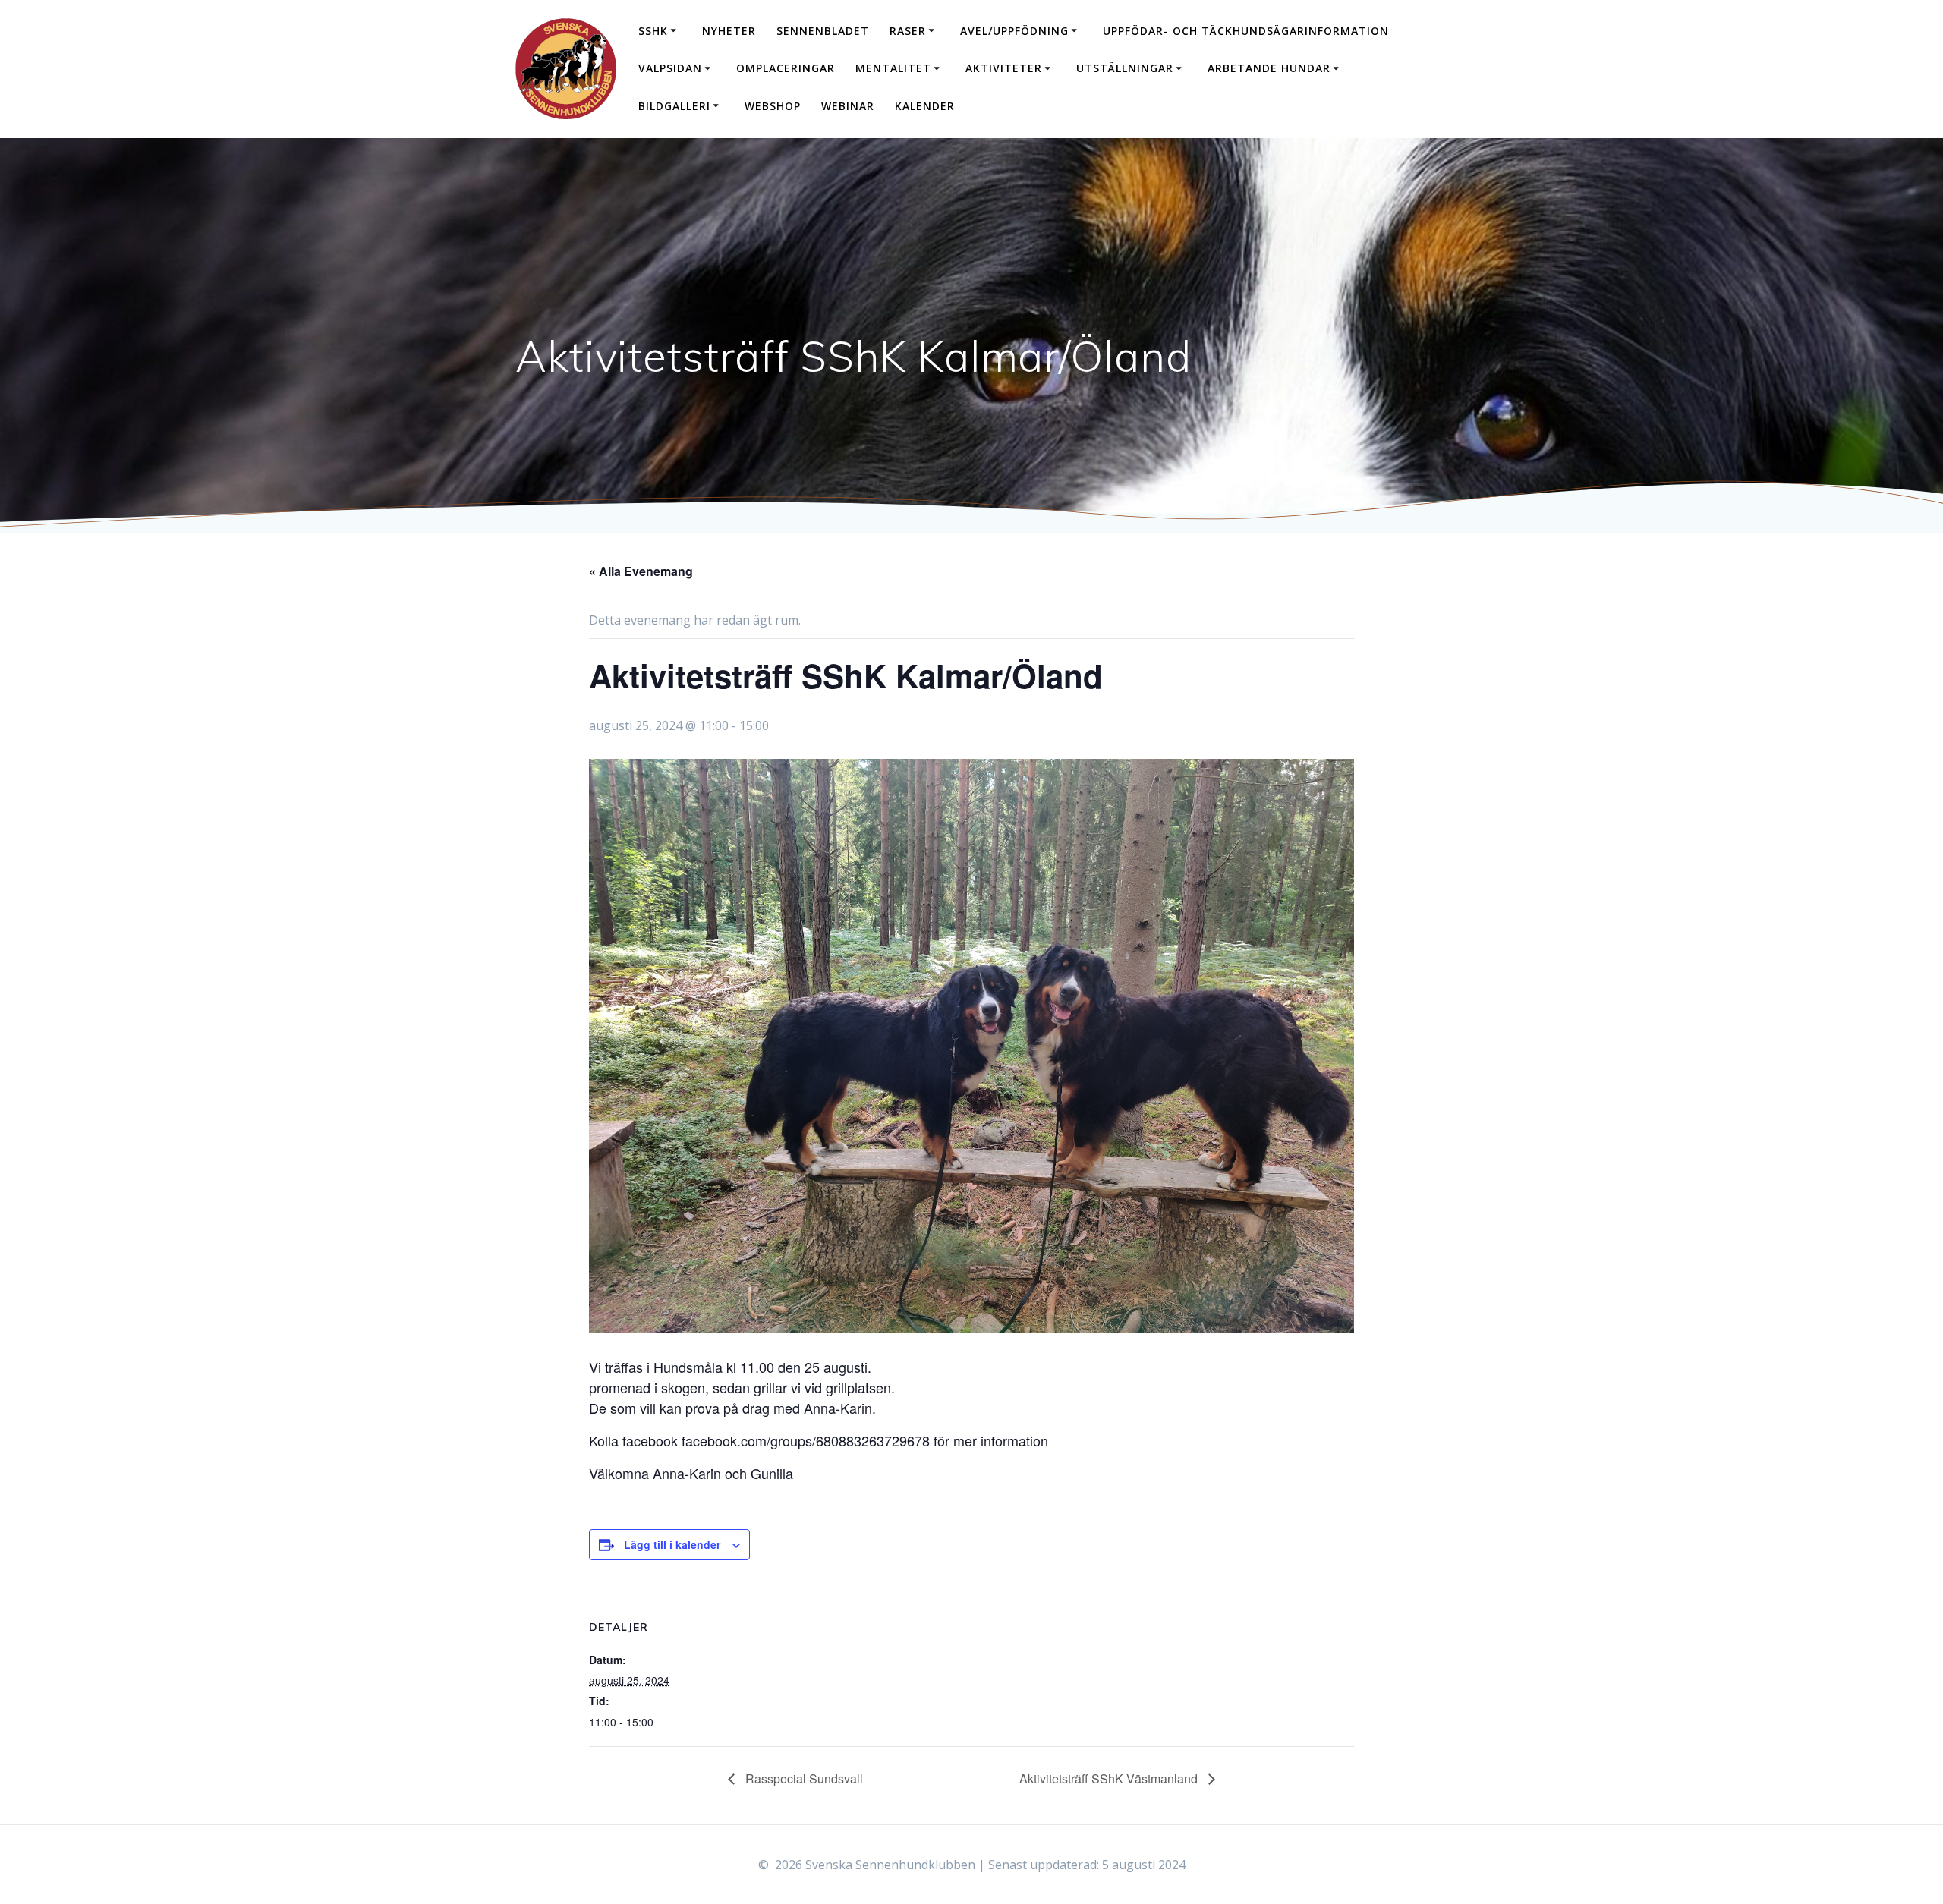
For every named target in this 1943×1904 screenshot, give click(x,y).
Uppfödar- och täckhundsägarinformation (1246, 31)
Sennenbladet (823, 31)
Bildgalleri (674, 106)
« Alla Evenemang (641, 571)
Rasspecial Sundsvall (803, 1778)
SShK (653, 31)
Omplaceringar (786, 68)
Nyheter (729, 31)
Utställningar (1125, 68)
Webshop (773, 106)
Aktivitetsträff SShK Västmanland (1110, 1778)
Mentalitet (893, 68)
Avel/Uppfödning (1014, 31)
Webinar (848, 106)
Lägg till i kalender (672, 1544)
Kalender (925, 106)
